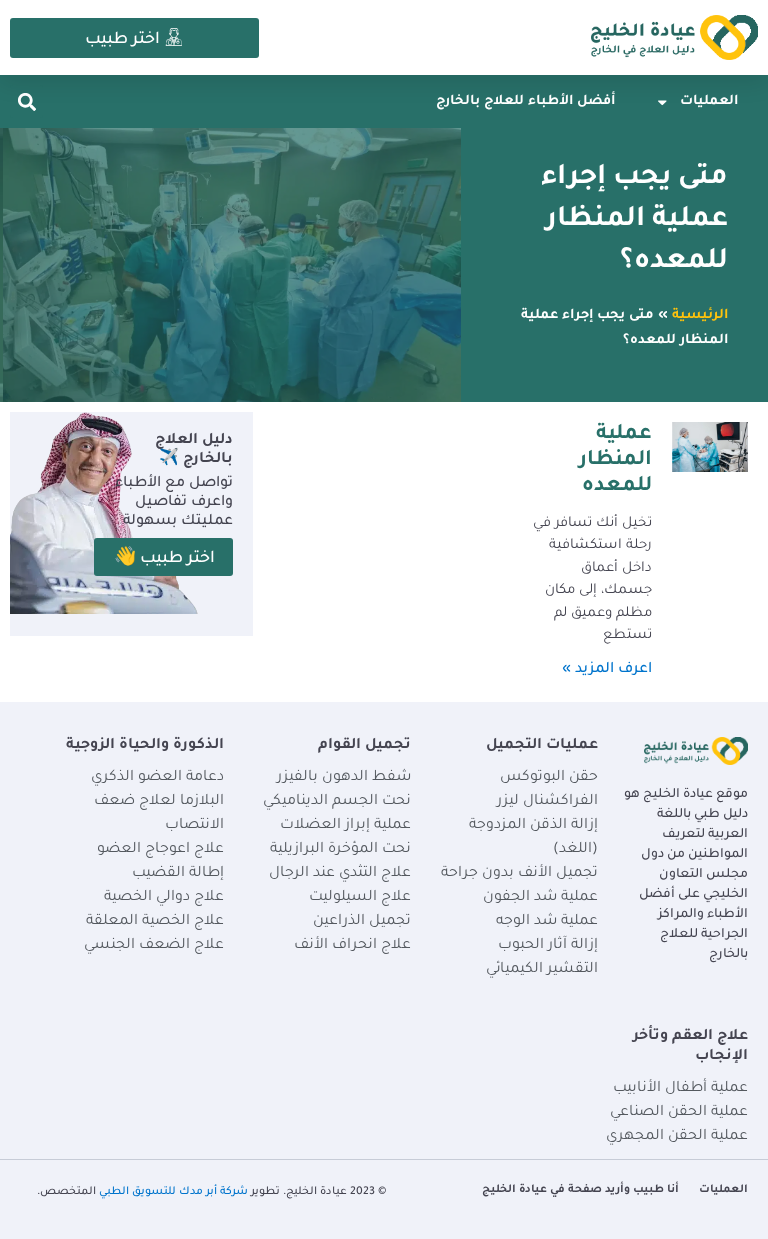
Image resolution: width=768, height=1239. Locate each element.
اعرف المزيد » (607, 670)
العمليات (709, 102)
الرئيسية (700, 316)
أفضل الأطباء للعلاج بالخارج (525, 102)
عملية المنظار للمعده (615, 461)
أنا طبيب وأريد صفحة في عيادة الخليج (580, 1190)
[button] (26, 101)
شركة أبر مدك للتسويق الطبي (173, 1192)
